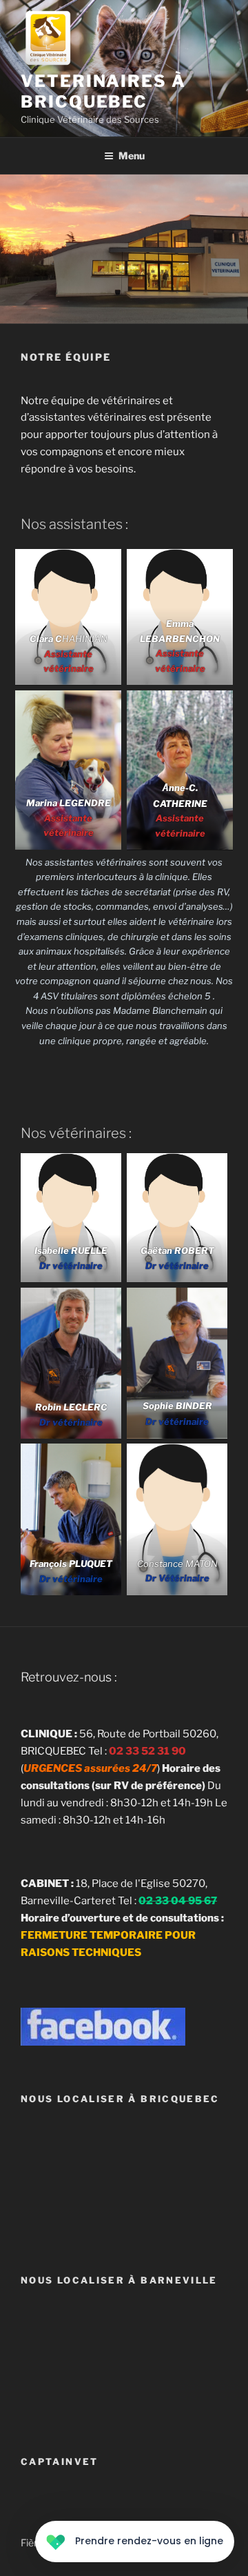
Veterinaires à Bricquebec (103, 91)
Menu (132, 156)
